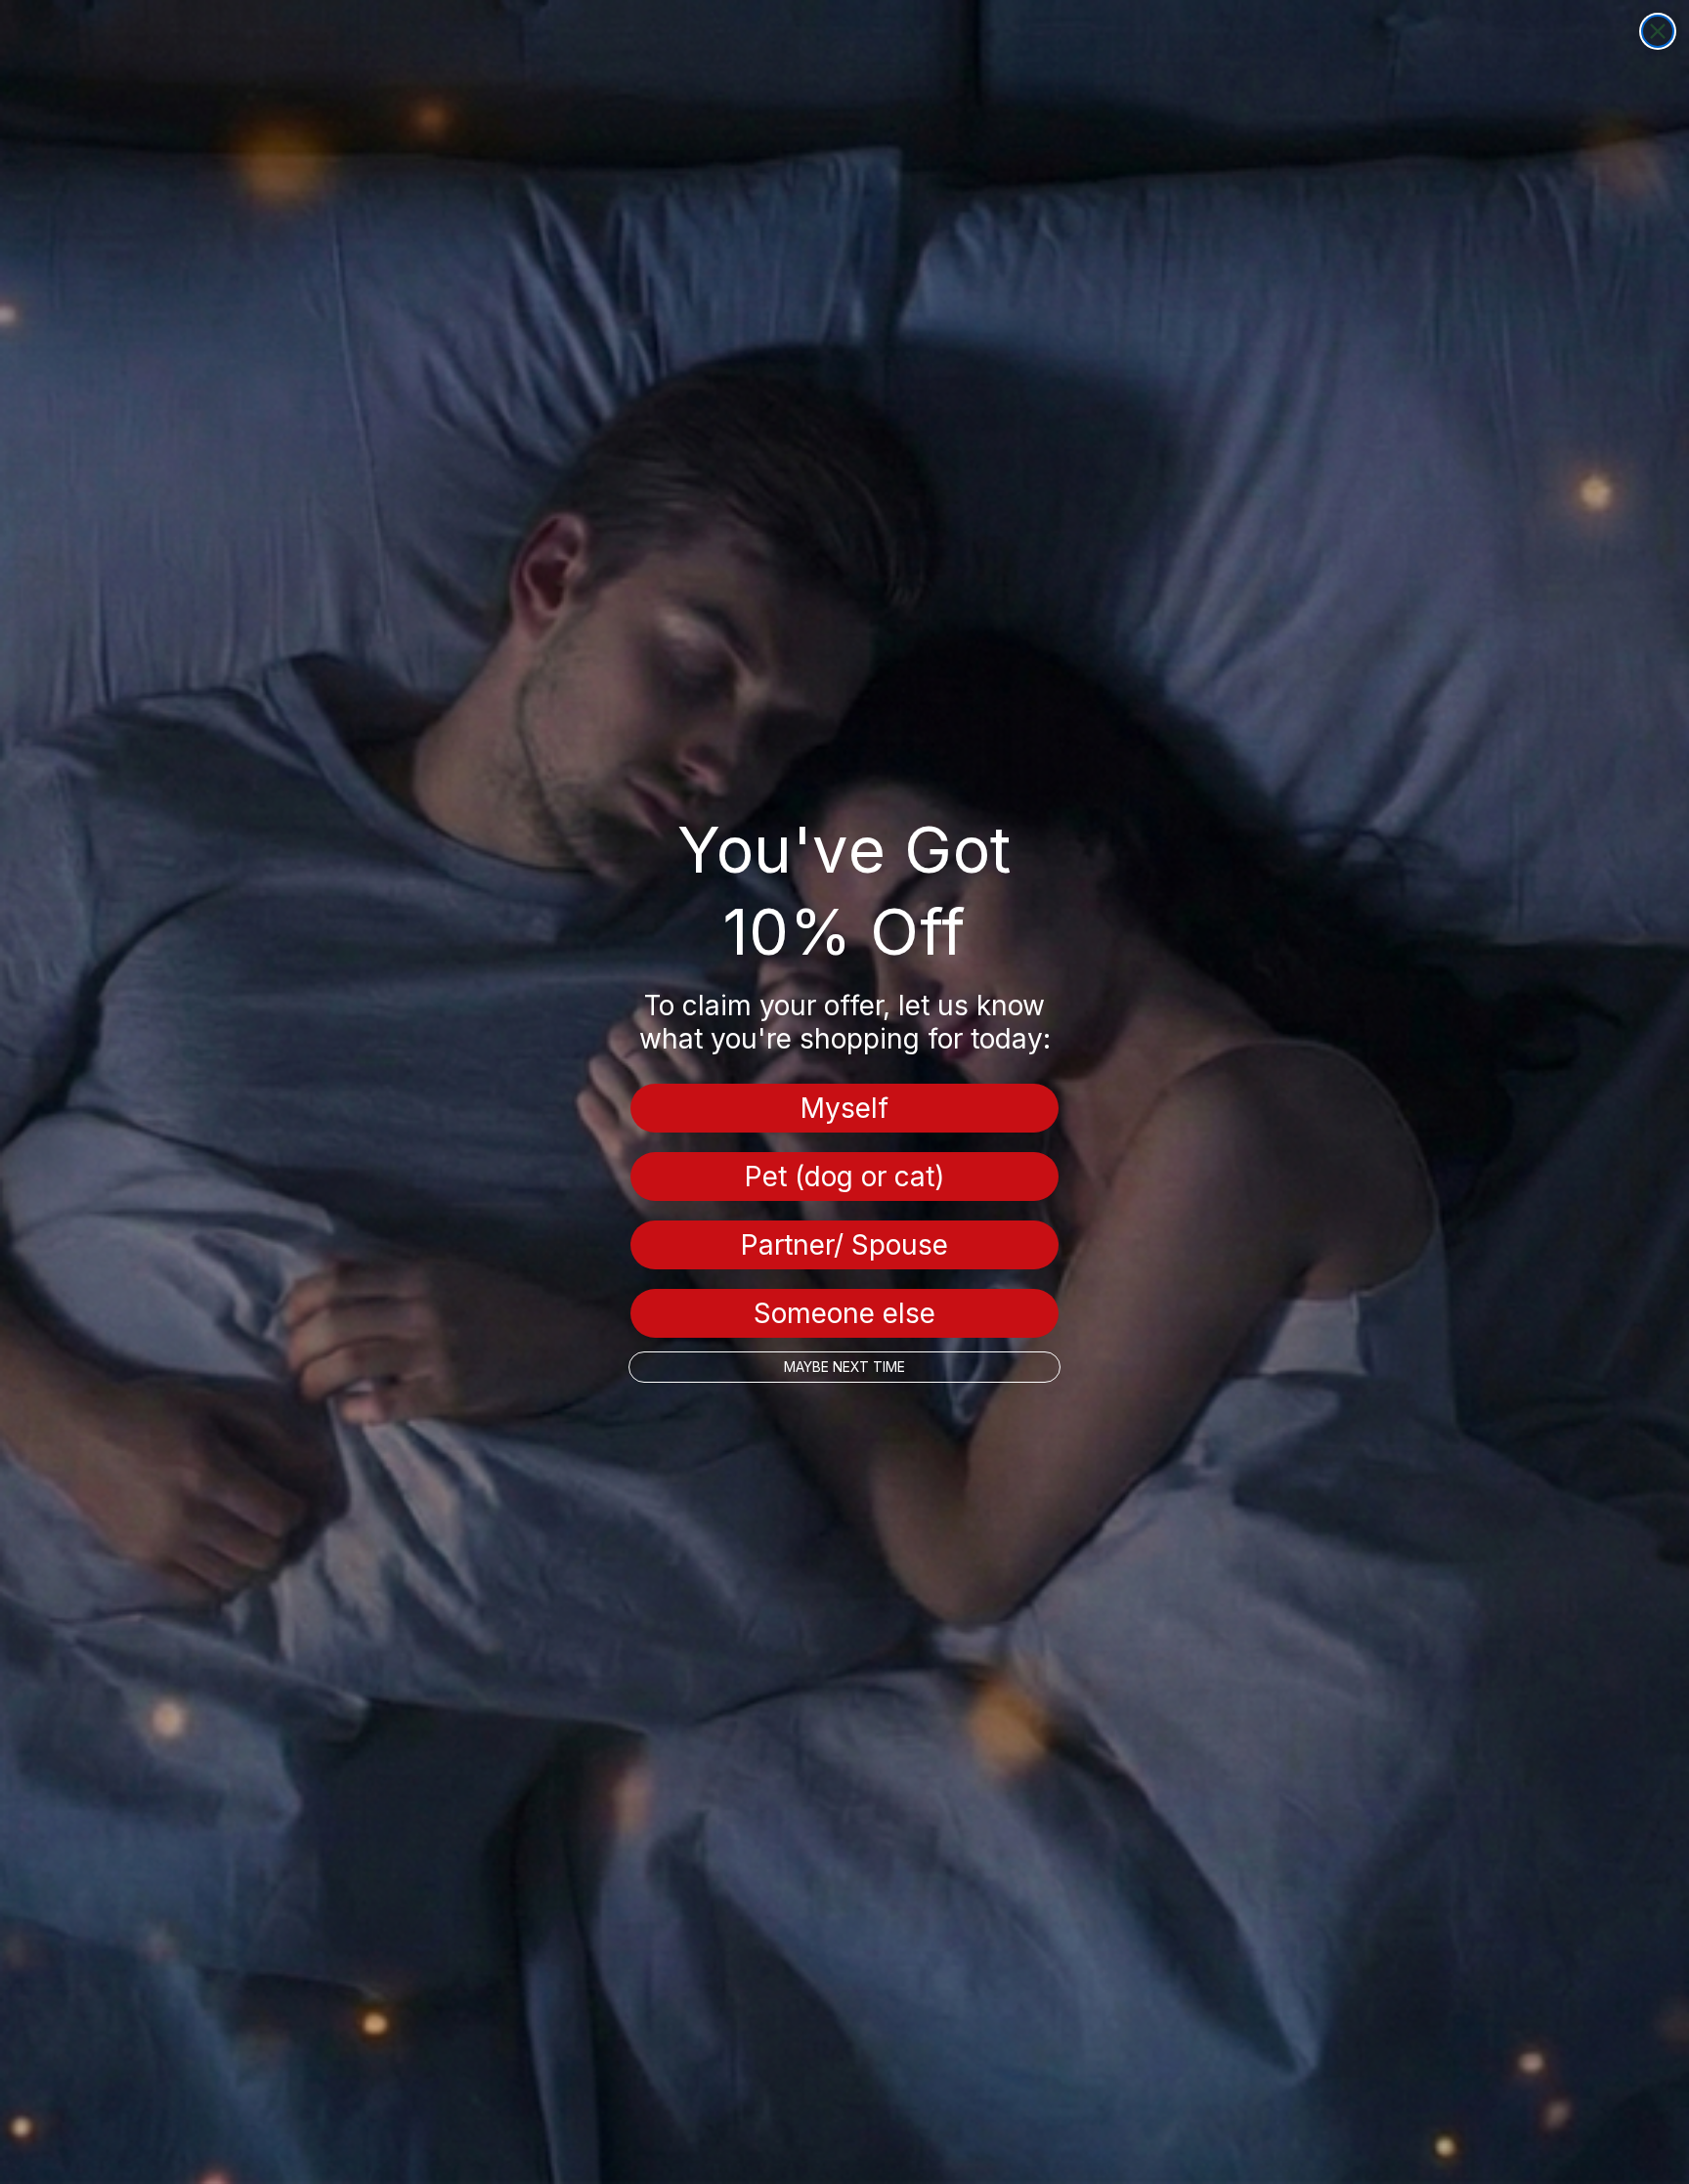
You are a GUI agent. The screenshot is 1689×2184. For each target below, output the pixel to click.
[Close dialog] (1658, 31)
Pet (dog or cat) (844, 1177)
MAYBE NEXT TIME (844, 1367)
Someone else (844, 1313)
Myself (844, 1108)
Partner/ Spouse (844, 1245)
